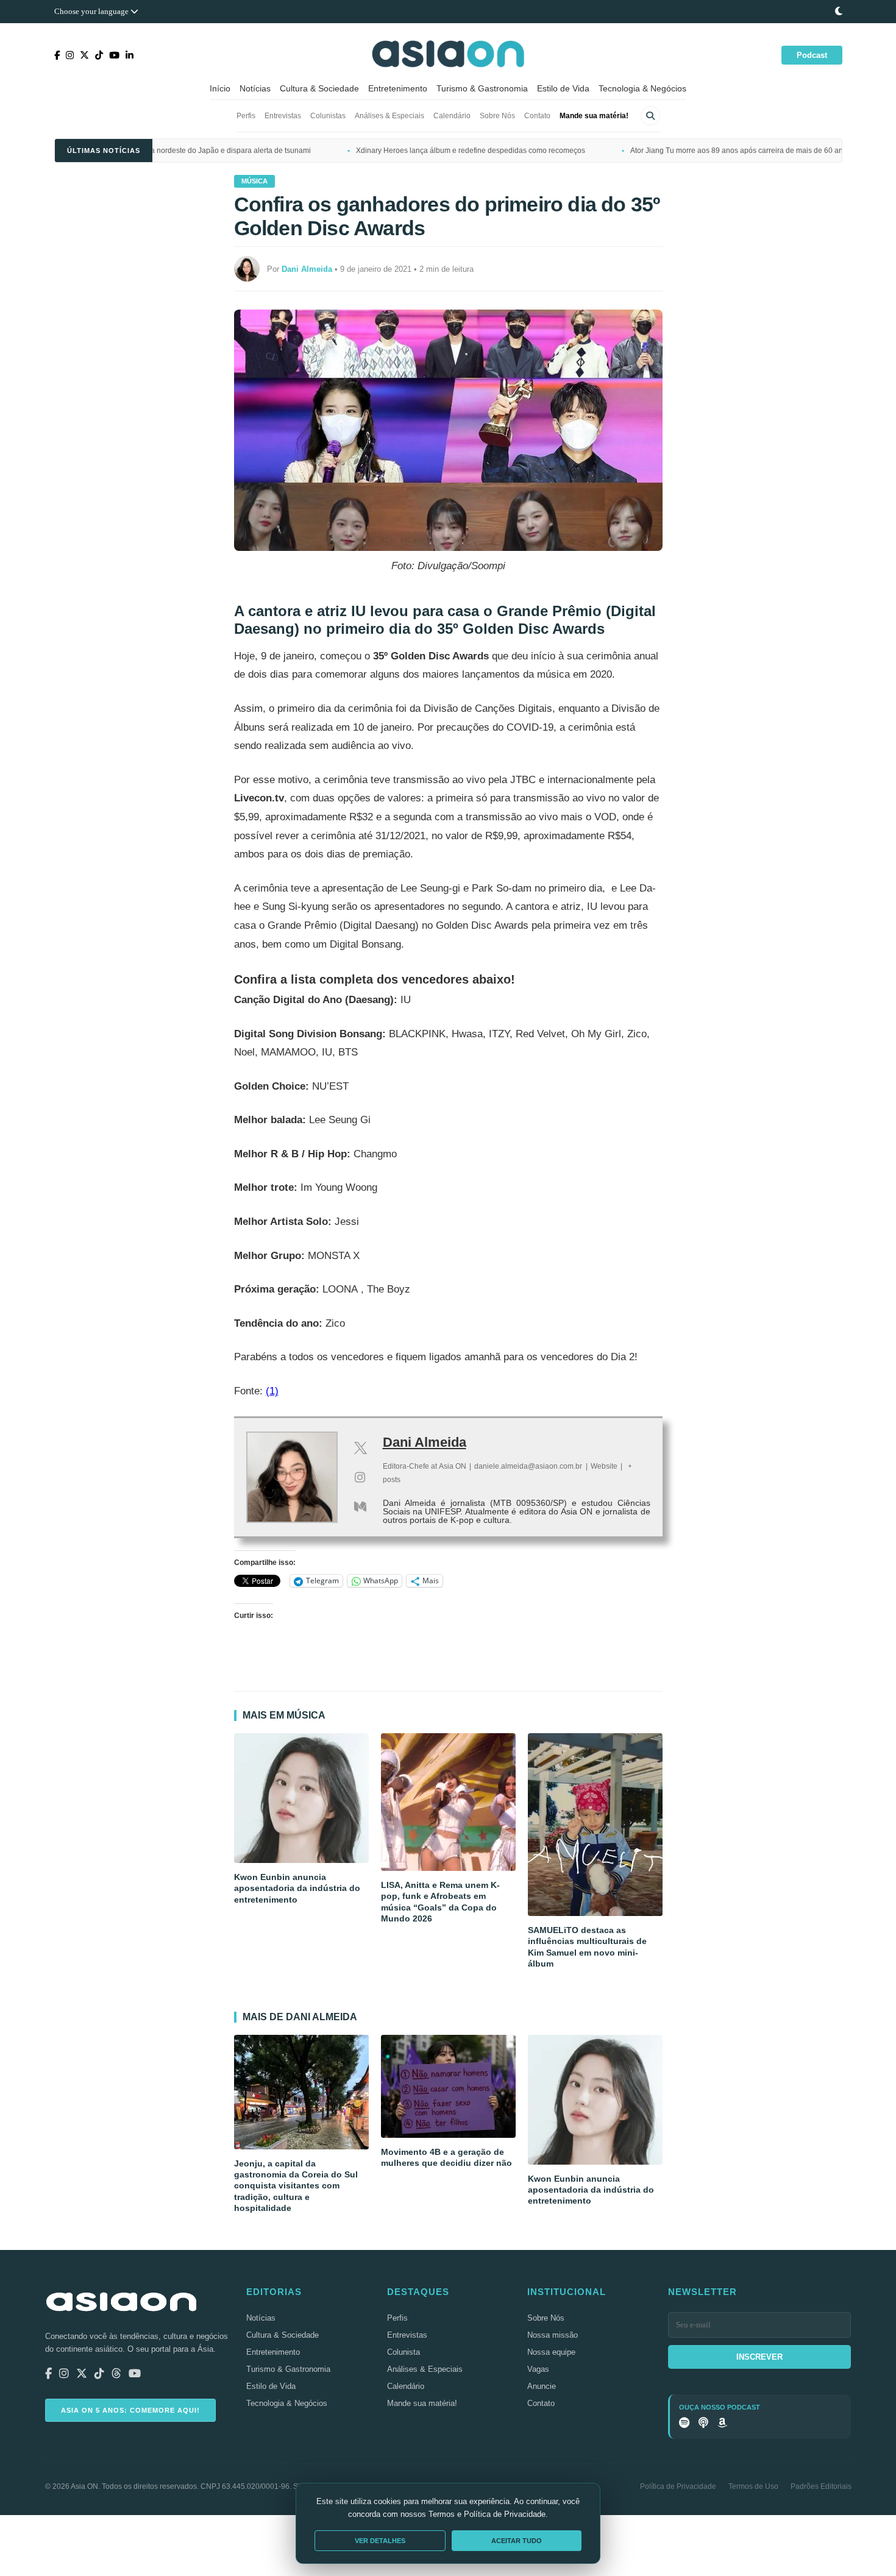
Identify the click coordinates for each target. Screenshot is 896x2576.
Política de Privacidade (678, 2486)
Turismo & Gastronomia (482, 88)
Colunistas (328, 116)
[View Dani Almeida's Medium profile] (360, 1506)
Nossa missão (553, 2335)
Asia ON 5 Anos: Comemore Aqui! (130, 2410)
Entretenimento (398, 88)
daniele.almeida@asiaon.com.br (528, 1466)
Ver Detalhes (380, 2541)
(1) (272, 1391)
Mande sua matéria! (594, 116)
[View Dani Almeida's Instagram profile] (360, 1477)
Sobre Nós (497, 116)
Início (220, 88)
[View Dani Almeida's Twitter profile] (360, 1448)
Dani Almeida (425, 1442)
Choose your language (92, 11)
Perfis (246, 116)
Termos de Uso (753, 2486)
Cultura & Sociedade (319, 88)
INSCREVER (759, 2357)
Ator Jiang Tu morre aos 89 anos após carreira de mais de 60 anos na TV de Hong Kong (680, 151)
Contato (537, 116)
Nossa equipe (551, 2352)
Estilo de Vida (563, 88)
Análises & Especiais (389, 116)
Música (254, 181)
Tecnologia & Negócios (642, 88)
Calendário (452, 116)
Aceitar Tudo (517, 2541)
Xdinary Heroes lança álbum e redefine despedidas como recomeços (374, 151)
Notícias (255, 88)
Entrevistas (283, 116)
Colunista (404, 2352)
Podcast (812, 55)
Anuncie (542, 2386)
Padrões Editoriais (821, 2486)
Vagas (538, 2369)
